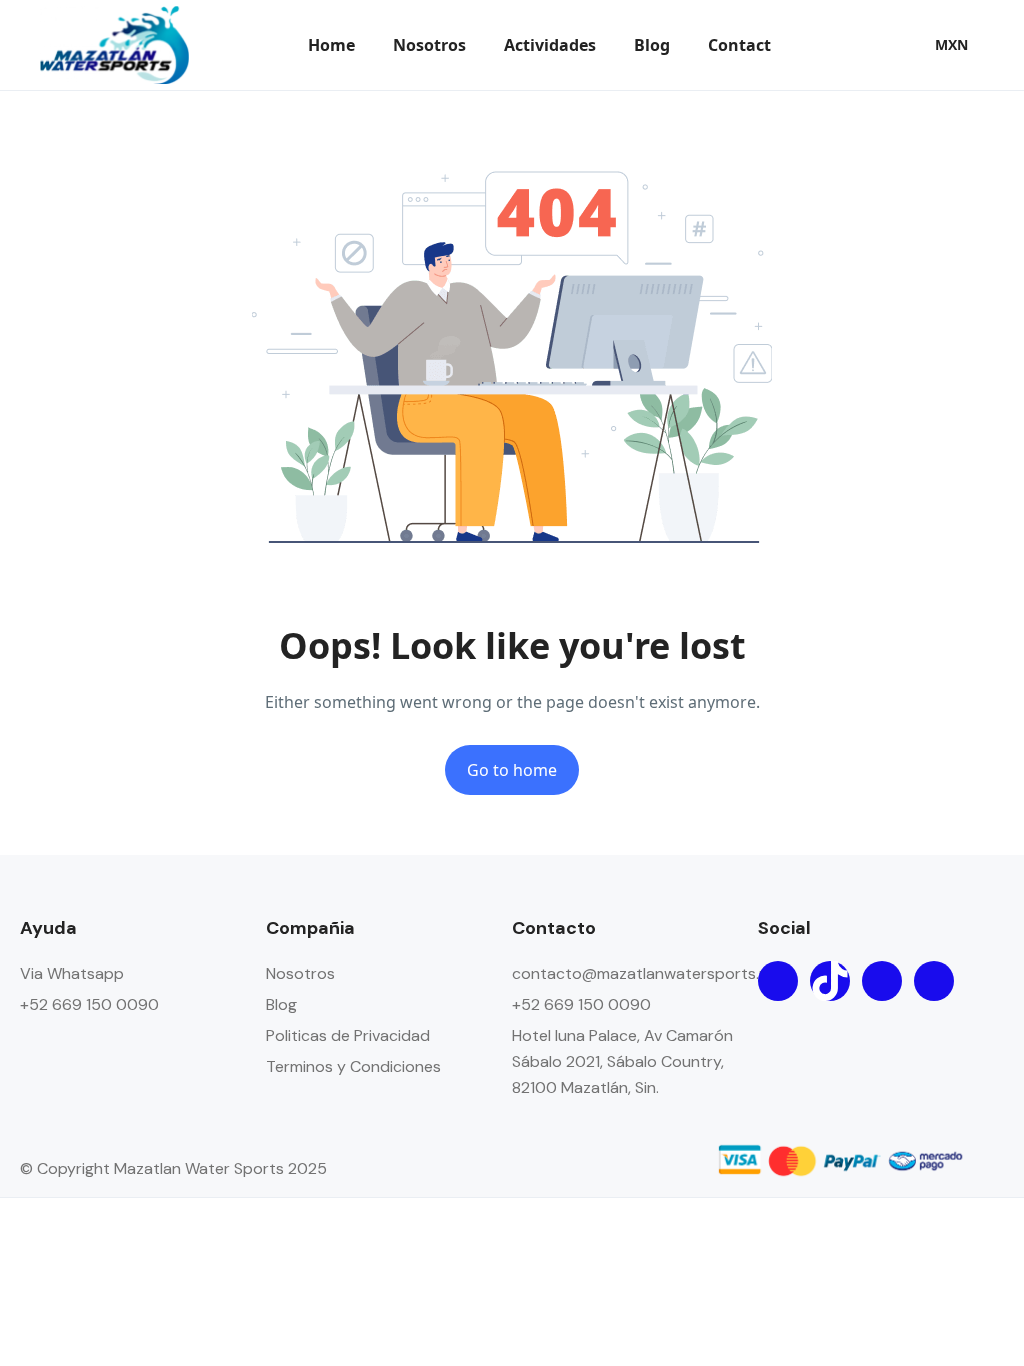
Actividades (550, 45)
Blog (652, 45)
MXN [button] (951, 44)
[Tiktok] (830, 981)
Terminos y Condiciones (353, 1066)
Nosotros (429, 45)
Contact (739, 45)
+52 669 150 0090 (89, 1004)
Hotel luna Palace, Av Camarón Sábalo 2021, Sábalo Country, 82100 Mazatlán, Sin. (622, 1061)
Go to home (512, 770)
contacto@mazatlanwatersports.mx (646, 973)
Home (331, 45)
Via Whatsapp (72, 973)
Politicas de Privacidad (348, 1035)
